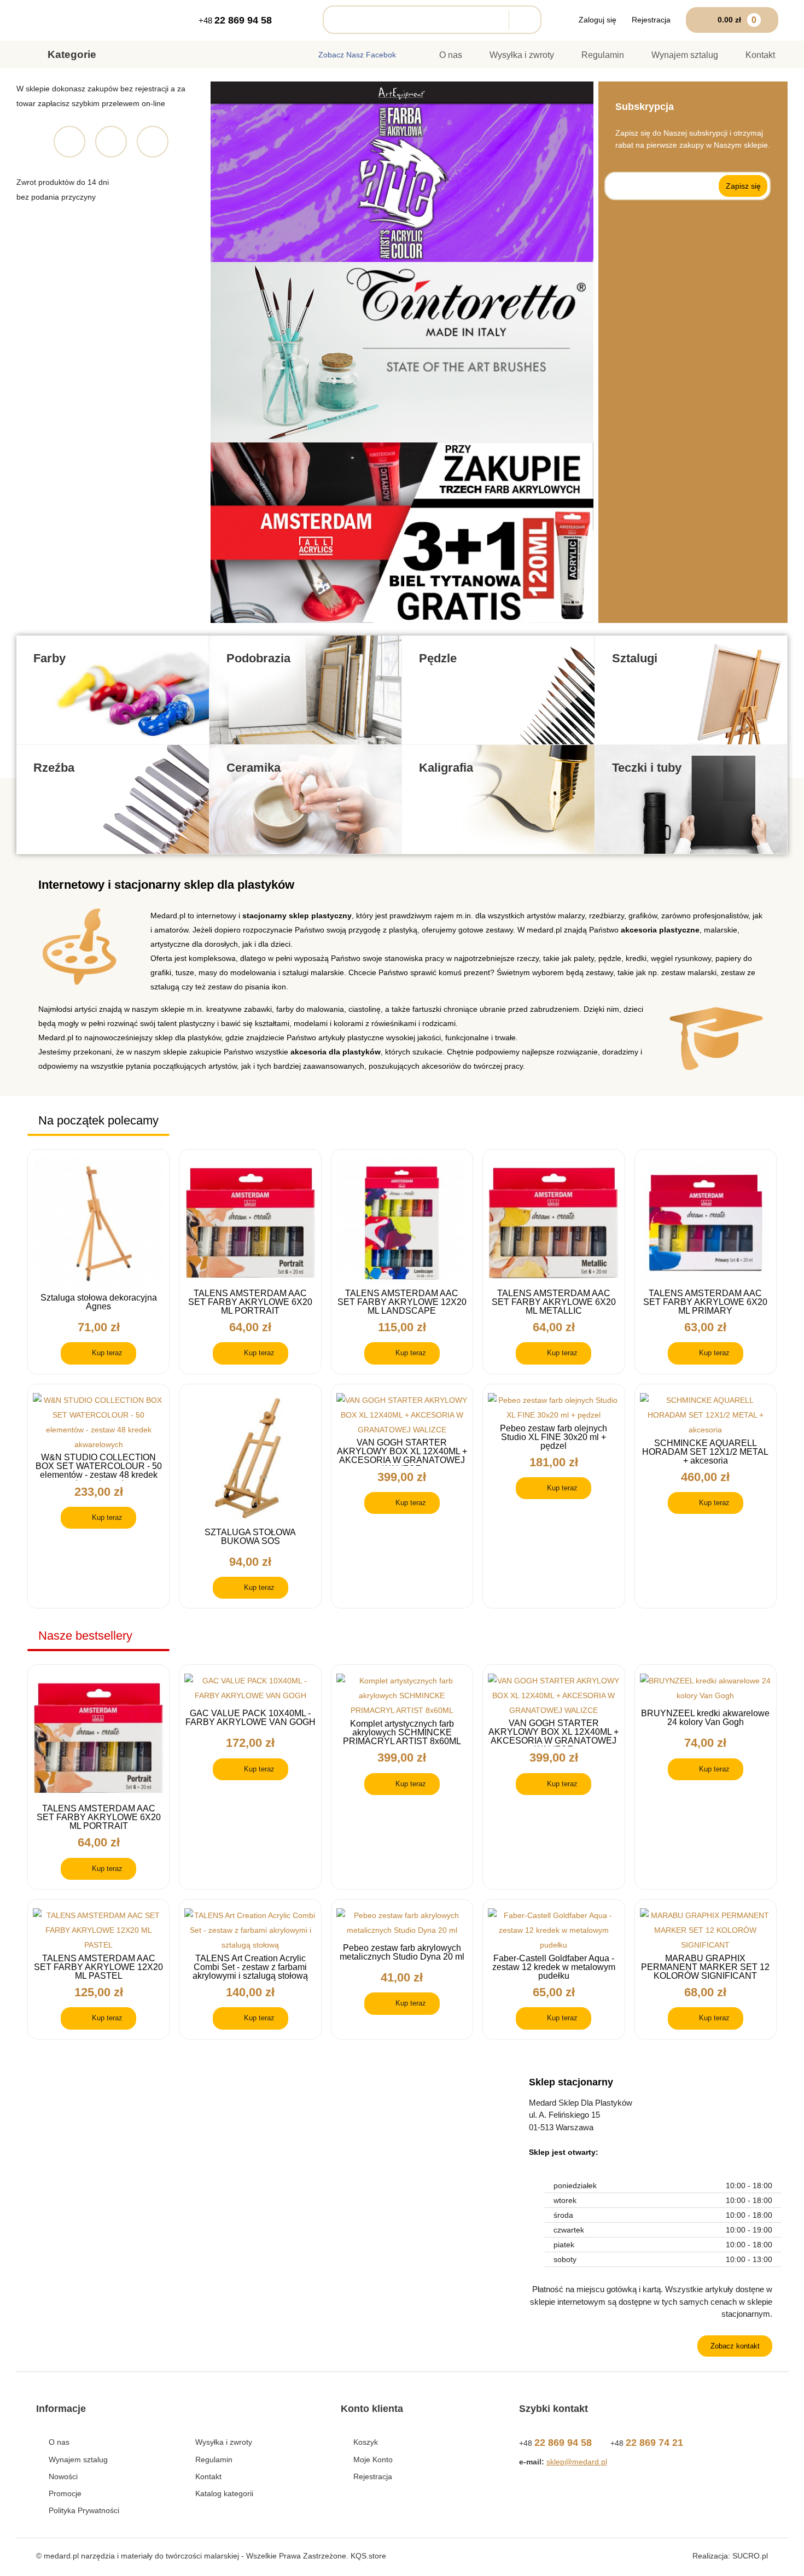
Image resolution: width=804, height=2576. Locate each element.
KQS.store (368, 2556)
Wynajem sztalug (685, 55)
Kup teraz (107, 1353)
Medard (73, 21)
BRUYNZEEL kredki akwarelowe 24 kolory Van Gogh (705, 1718)
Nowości (63, 2476)
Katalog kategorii (224, 2493)
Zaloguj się (598, 20)
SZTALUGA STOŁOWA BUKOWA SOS (250, 1537)
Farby (49, 658)
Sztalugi (635, 658)
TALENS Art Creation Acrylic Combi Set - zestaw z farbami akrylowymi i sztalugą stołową (250, 1967)
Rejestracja (651, 20)
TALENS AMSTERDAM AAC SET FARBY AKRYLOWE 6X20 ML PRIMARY (705, 1302)
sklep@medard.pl (577, 2462)
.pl (750, 2556)
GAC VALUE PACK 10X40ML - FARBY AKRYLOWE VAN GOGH (250, 1718)
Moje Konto (373, 2460)
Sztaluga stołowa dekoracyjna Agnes (99, 1302)
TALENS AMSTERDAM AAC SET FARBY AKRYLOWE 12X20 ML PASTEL (98, 1967)
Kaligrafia (446, 768)
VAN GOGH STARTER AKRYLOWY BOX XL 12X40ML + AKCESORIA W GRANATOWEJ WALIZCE (402, 1452)
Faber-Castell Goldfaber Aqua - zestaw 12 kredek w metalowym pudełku (554, 1967)
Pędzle (438, 658)
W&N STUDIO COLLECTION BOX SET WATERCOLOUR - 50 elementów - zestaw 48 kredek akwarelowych (99, 1467)
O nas (451, 55)
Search (522, 20)
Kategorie (72, 54)
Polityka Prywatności (84, 2510)
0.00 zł (737, 20)
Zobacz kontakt (735, 2346)
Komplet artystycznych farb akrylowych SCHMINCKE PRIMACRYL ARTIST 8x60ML (402, 1733)
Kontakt (760, 55)
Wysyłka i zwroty (522, 55)
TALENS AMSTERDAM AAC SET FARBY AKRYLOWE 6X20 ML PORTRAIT (250, 1302)
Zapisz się (743, 186)
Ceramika (254, 768)
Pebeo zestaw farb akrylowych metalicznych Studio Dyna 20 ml (402, 1953)
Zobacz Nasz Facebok (357, 55)
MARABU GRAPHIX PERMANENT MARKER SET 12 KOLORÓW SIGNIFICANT (705, 1967)
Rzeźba (54, 768)
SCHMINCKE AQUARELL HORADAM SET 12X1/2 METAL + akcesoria (705, 1452)
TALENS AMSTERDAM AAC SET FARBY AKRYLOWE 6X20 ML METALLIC (554, 1302)
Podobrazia (258, 658)
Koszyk (366, 2442)
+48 (235, 20)
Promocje (65, 2493)
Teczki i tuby (647, 768)
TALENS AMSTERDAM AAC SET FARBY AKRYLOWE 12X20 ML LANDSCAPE (402, 1302)
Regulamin (603, 55)
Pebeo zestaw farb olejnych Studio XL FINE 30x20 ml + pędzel (554, 1437)
